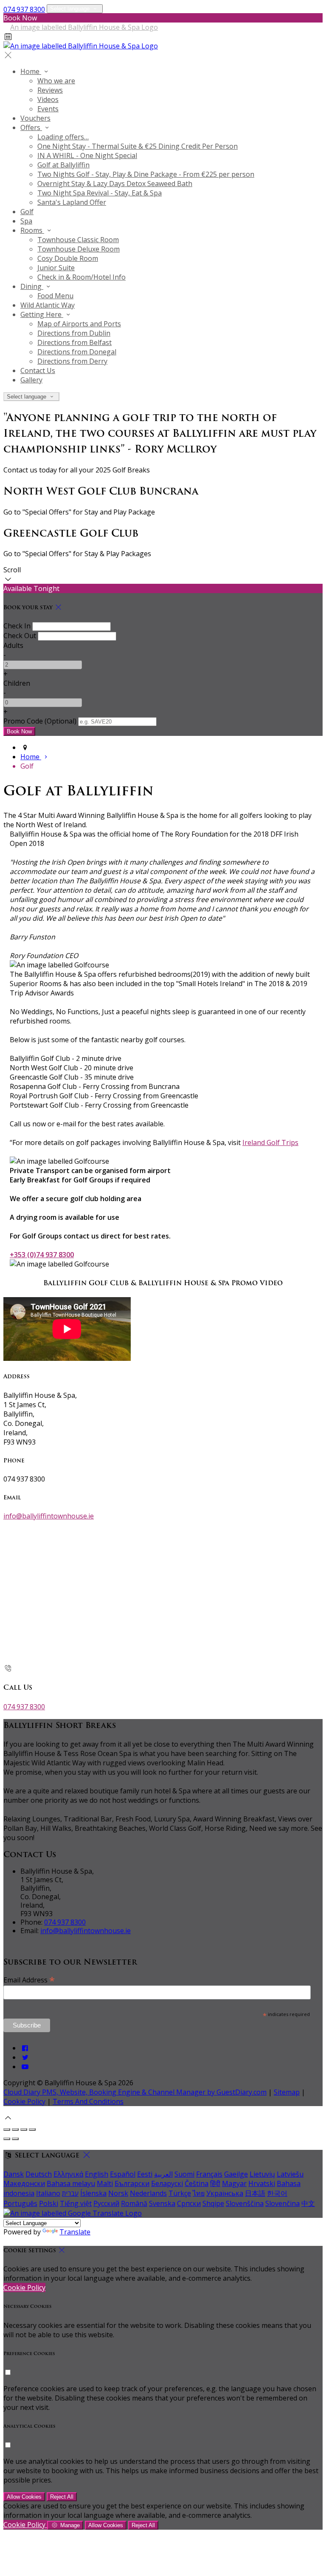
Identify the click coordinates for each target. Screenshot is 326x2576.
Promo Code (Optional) (40, 721)
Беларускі (167, 2183)
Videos (48, 99)
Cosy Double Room (68, 258)
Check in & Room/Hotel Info (81, 277)
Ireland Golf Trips (270, 1142)
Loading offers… (63, 137)
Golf (27, 212)
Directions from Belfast (74, 342)
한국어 (277, 2193)
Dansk (14, 2174)
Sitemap (287, 2092)
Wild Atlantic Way (48, 305)
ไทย (199, 2193)
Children (17, 683)
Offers (31, 127)
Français (209, 2174)
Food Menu (55, 296)
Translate (75, 2232)
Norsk (118, 2193)
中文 (308, 2203)
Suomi (184, 2174)
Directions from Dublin (74, 333)
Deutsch (39, 2174)
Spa (26, 221)
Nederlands (148, 2193)
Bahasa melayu (71, 2183)
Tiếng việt (76, 2203)
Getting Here (42, 314)
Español (123, 2174)
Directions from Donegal (77, 352)
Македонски (24, 2183)
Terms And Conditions (88, 2101)
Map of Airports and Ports (79, 324)
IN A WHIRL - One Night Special (87, 156)
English (97, 2174)
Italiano (48, 2193)
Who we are (56, 81)
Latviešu (290, 2174)
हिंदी (215, 2183)
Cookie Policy (24, 2101)
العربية (163, 2174)
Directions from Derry (72, 361)
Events (48, 109)
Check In (17, 626)
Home (31, 71)
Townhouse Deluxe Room (79, 249)
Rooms (32, 230)
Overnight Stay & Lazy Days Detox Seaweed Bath (115, 184)
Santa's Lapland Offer (72, 202)
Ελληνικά (68, 2174)
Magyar (234, 2183)
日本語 (255, 2193)
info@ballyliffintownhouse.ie (49, 1516)
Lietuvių (262, 2174)
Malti (105, 2183)
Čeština (197, 2183)
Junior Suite (56, 268)
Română (134, 2203)
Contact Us (38, 370)
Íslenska (93, 2193)
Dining (32, 286)
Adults (13, 645)
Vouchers (35, 118)
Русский (106, 2203)
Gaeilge (236, 2174)
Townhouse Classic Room (78, 240)
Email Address (29, 1979)
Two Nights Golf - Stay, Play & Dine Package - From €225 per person (146, 174)
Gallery (31, 380)
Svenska (162, 2203)
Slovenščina (245, 2203)
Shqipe (213, 2203)
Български (132, 2183)
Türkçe (180, 2193)
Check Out (20, 636)
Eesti (145, 2174)
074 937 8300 (24, 9)
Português (20, 2203)
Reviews (50, 90)
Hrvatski (262, 2183)
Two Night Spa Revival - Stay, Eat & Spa (100, 193)
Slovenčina (282, 2203)
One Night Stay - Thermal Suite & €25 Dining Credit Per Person (138, 146)
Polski (49, 2203)
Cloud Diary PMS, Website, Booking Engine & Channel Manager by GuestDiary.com (135, 2092)
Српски (189, 2203)
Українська (225, 2193)
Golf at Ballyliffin (63, 165)
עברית (70, 2193)
